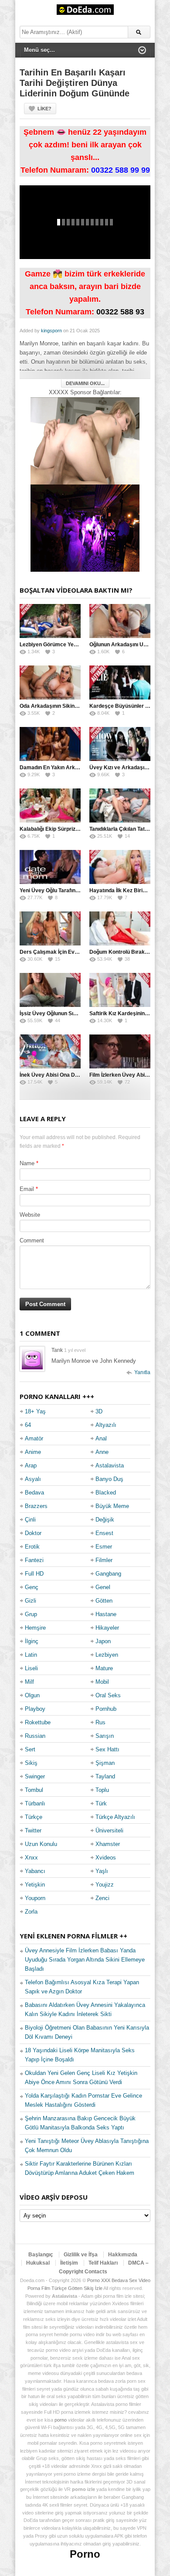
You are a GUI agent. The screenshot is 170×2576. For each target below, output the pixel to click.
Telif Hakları (103, 2263)
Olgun (32, 1695)
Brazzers (36, 1506)
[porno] (85, 441)
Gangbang (108, 1574)
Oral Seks (108, 1695)
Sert (30, 1749)
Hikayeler (107, 1628)
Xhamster (108, 1844)
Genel (103, 1587)
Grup (31, 1614)
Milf (29, 1682)
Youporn (35, 1898)
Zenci (102, 1898)
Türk (101, 1803)
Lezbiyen (107, 1655)
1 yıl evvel (75, 1350)
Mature (104, 1668)
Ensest (104, 1533)
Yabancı (35, 1871)
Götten (104, 1601)
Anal (101, 1438)
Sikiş (31, 1763)
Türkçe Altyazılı (115, 1817)
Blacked (106, 1493)
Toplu (102, 1790)
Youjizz (105, 1885)
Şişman (105, 1763)
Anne (102, 1452)
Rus (100, 1722)
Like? (44, 109)
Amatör (34, 1438)
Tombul (34, 1790)
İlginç (32, 1641)
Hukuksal (38, 2263)
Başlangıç (41, 2255)
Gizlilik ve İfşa (81, 2255)
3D (99, 1411)
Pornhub (106, 1709)
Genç (32, 1587)
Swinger (35, 1776)
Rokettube (38, 1722)
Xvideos (106, 1858)
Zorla (31, 1912)
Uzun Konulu (41, 1844)
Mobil (102, 1682)
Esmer (104, 1547)
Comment (32, 1240)
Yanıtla (142, 1372)
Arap (31, 1465)
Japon (103, 1641)
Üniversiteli (109, 1830)
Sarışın (105, 1736)
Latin (31, 1655)
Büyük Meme (112, 1506)
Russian (35, 1736)
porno (61, 2420)
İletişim (69, 2263)
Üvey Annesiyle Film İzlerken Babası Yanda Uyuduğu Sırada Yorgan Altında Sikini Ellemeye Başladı (85, 1960)
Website (30, 1215)
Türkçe (34, 1817)
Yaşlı (102, 1871)
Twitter (33, 1830)
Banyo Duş (109, 1479)
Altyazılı (106, 1425)
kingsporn (51, 331)
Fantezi (34, 1560)
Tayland (105, 1776)
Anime (33, 1452)
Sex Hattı (107, 1749)
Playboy (35, 1709)
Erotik (32, 1547)
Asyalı (33, 1479)
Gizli (31, 1601)
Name (27, 1163)
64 (28, 1425)
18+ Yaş (35, 1411)
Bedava (34, 1493)
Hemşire (35, 1628)
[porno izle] (85, 528)
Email (27, 1189)
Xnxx (31, 1858)
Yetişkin (35, 1885)
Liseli (31, 1668)
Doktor (33, 1533)
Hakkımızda (123, 2255)
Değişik (105, 1520)
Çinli (30, 1520)
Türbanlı (35, 1803)
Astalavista (110, 1465)
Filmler (104, 1560)
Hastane (106, 1614)
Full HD (34, 1574)
